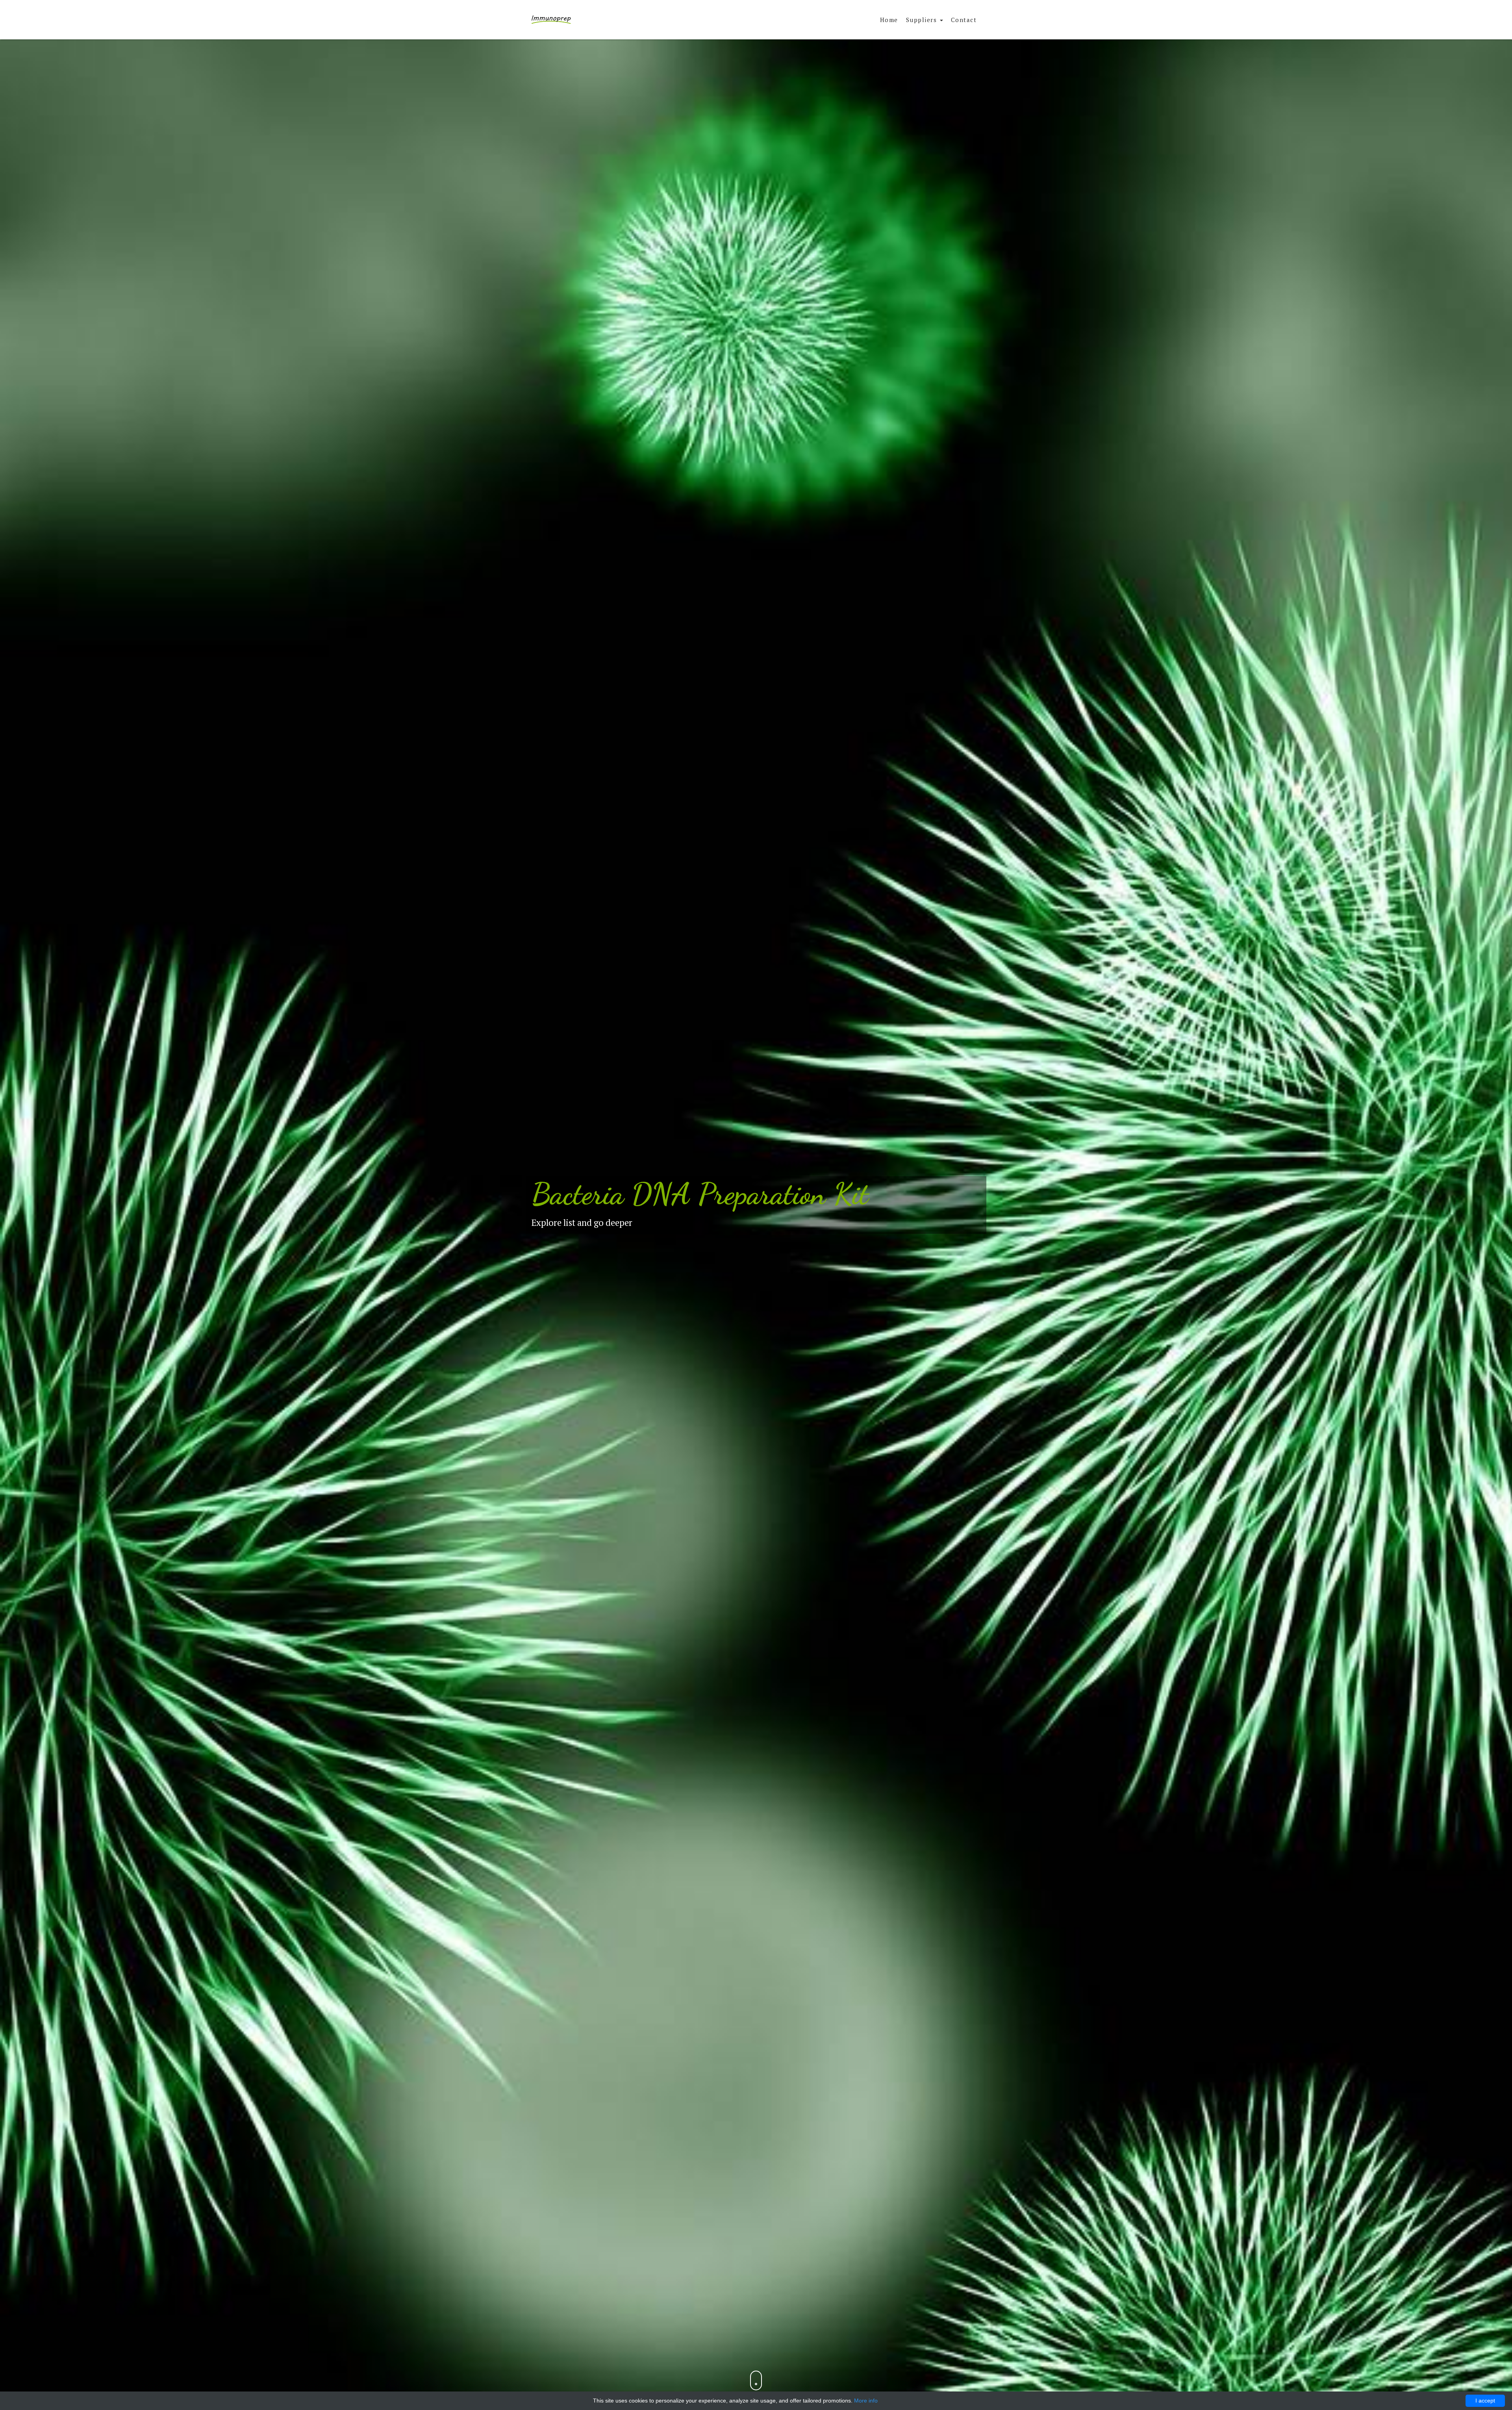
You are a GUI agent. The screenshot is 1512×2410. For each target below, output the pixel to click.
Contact (964, 20)
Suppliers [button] (923, 20)
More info (866, 2401)
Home (889, 20)
